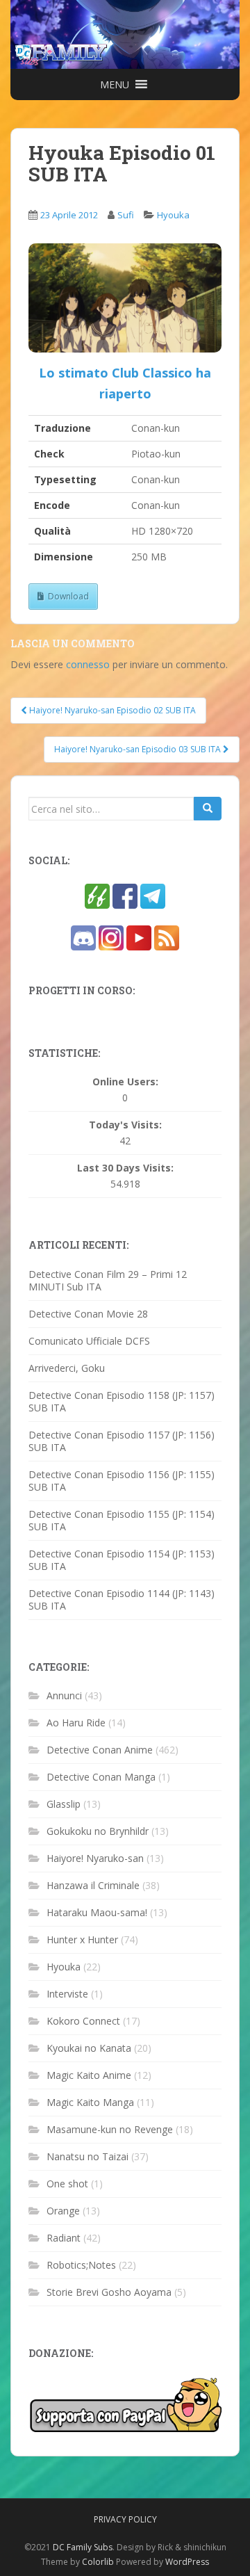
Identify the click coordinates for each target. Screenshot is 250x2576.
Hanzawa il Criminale (93, 1885)
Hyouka (173, 215)
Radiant (64, 2238)
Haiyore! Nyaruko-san (95, 1858)
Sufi (126, 215)
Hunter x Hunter (82, 1939)
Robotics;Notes (81, 2265)
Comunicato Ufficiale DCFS (89, 1341)
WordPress (187, 2562)
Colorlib (98, 2562)
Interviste (67, 1994)
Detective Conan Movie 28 (88, 1314)
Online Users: (125, 1082)
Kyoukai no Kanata (89, 2048)
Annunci (64, 1695)
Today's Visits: (125, 1125)
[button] (115, 84)
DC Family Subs (83, 2547)
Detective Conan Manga (101, 1777)
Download (68, 596)
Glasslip (64, 1804)
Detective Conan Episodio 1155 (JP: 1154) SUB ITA (122, 1520)
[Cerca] (208, 809)
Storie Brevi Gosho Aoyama (109, 2292)
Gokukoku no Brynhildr (98, 1831)
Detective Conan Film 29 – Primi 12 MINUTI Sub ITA (108, 1280)
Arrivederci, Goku (67, 1368)
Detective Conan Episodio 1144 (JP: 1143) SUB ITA (122, 1599)
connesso (88, 664)
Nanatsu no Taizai (87, 2156)
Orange (63, 2211)
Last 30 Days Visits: (125, 1168)
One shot (67, 2184)
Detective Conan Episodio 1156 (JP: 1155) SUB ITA (122, 1481)
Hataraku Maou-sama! (97, 1912)
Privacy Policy (125, 2519)
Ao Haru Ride (76, 1723)
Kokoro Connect (83, 2021)
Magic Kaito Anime (89, 2075)
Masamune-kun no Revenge (110, 2129)
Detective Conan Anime (100, 1750)
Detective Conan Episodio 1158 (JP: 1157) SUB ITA (122, 1401)
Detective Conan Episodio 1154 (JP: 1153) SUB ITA (122, 1560)
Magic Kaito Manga (90, 2102)
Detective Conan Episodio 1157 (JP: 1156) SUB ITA (122, 1441)
